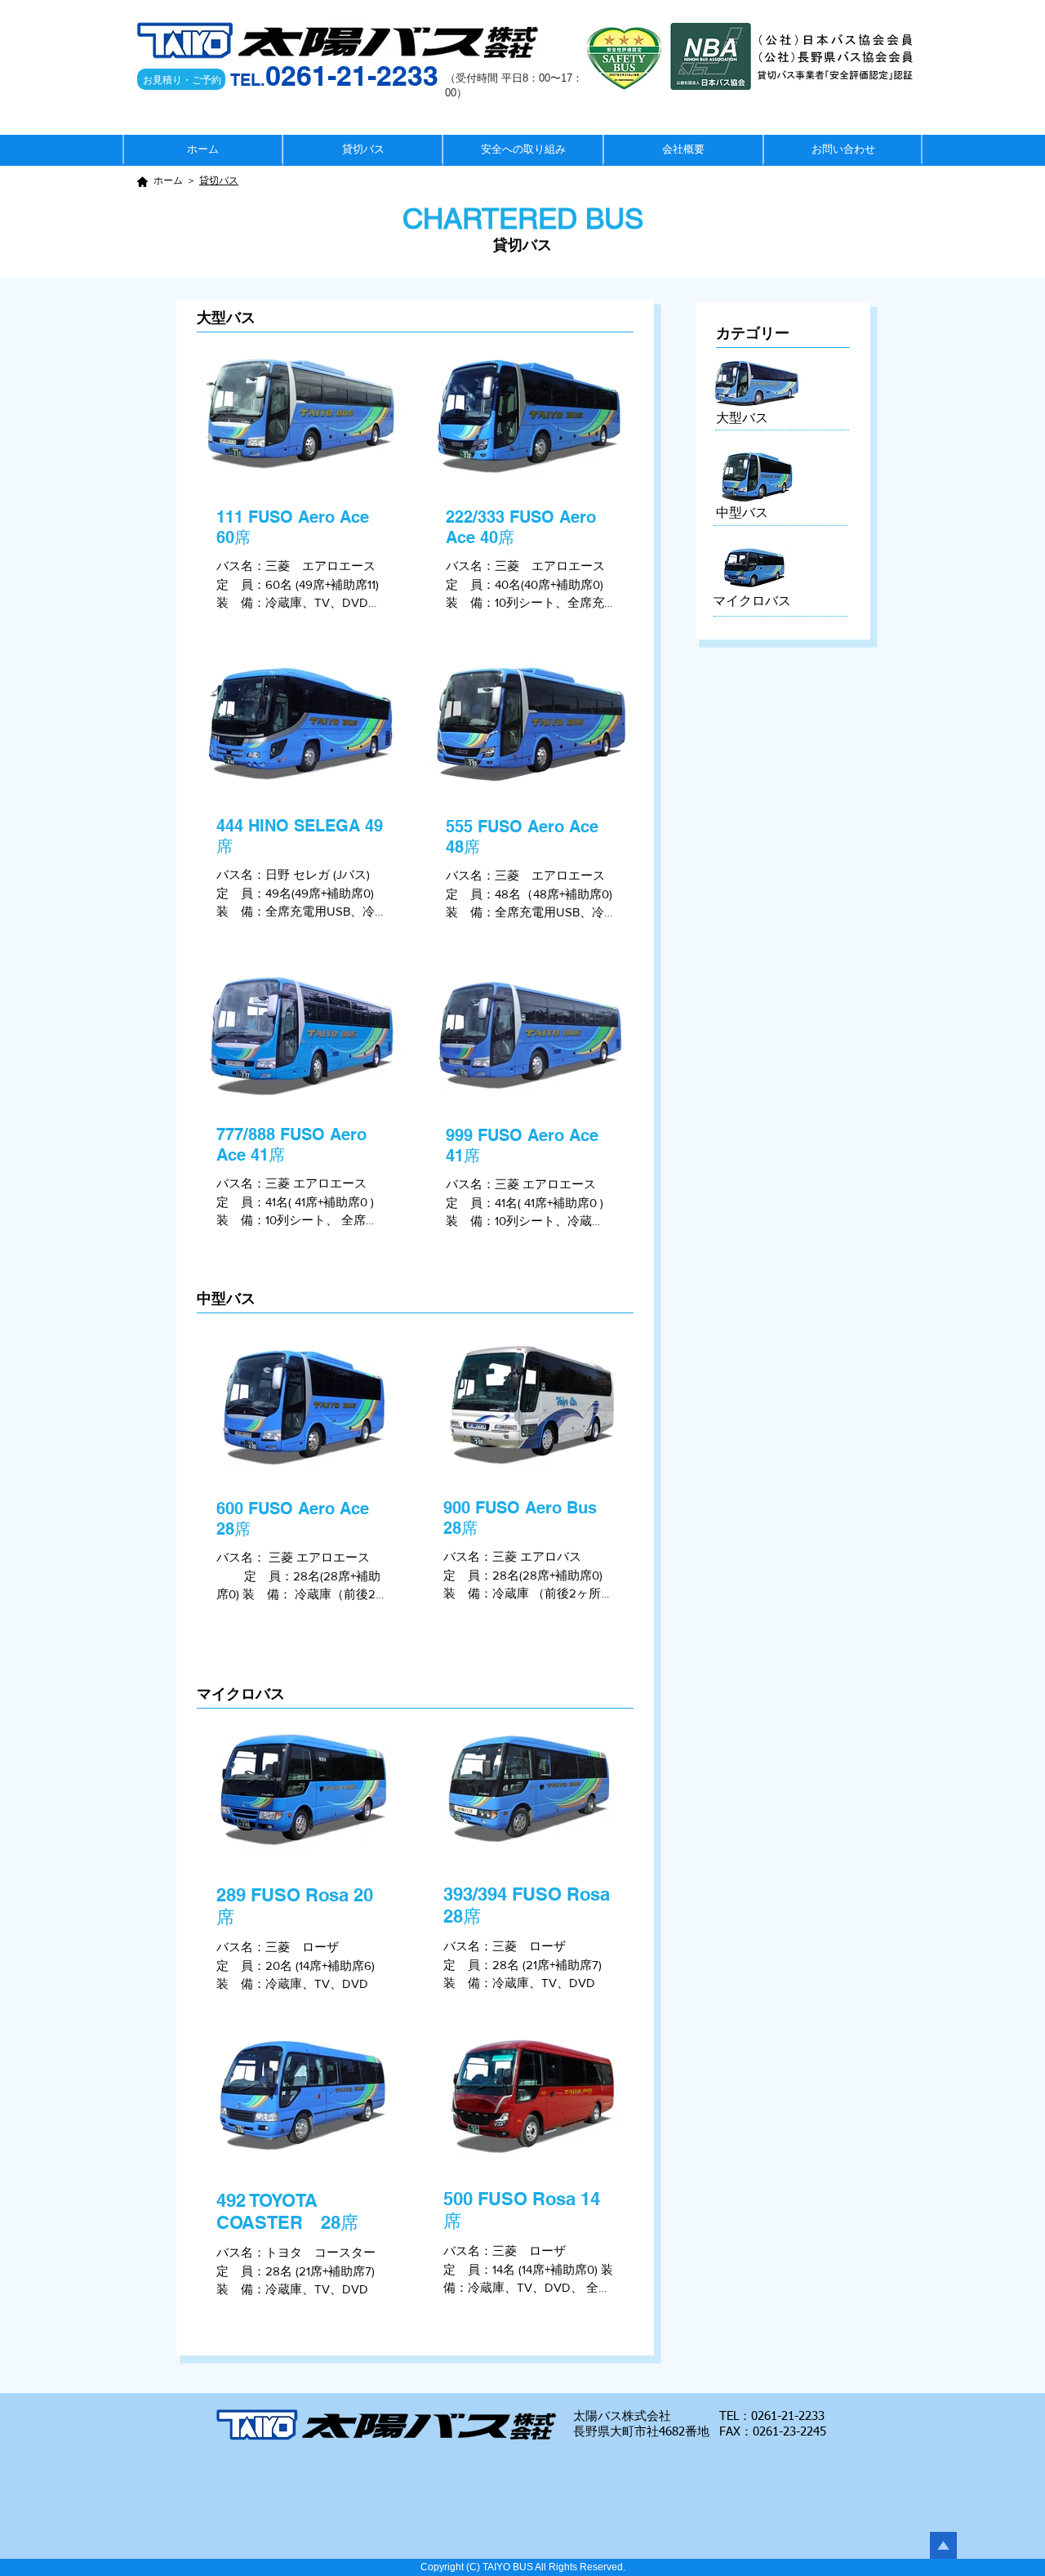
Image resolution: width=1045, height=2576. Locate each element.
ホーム (168, 181)
